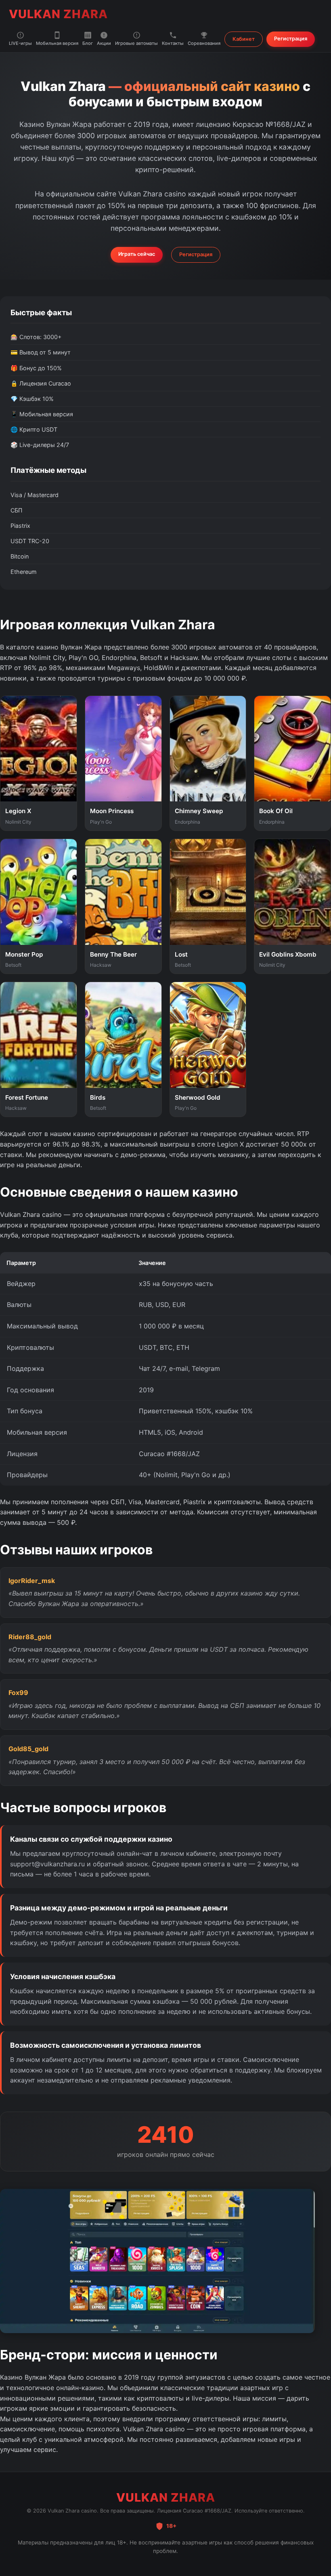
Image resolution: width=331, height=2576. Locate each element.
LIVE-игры (20, 43)
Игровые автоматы (136, 43)
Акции (104, 43)
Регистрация (291, 39)
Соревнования (204, 43)
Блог (88, 43)
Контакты (173, 43)
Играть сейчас (137, 254)
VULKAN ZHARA (58, 14)
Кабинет (244, 39)
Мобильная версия (57, 43)
